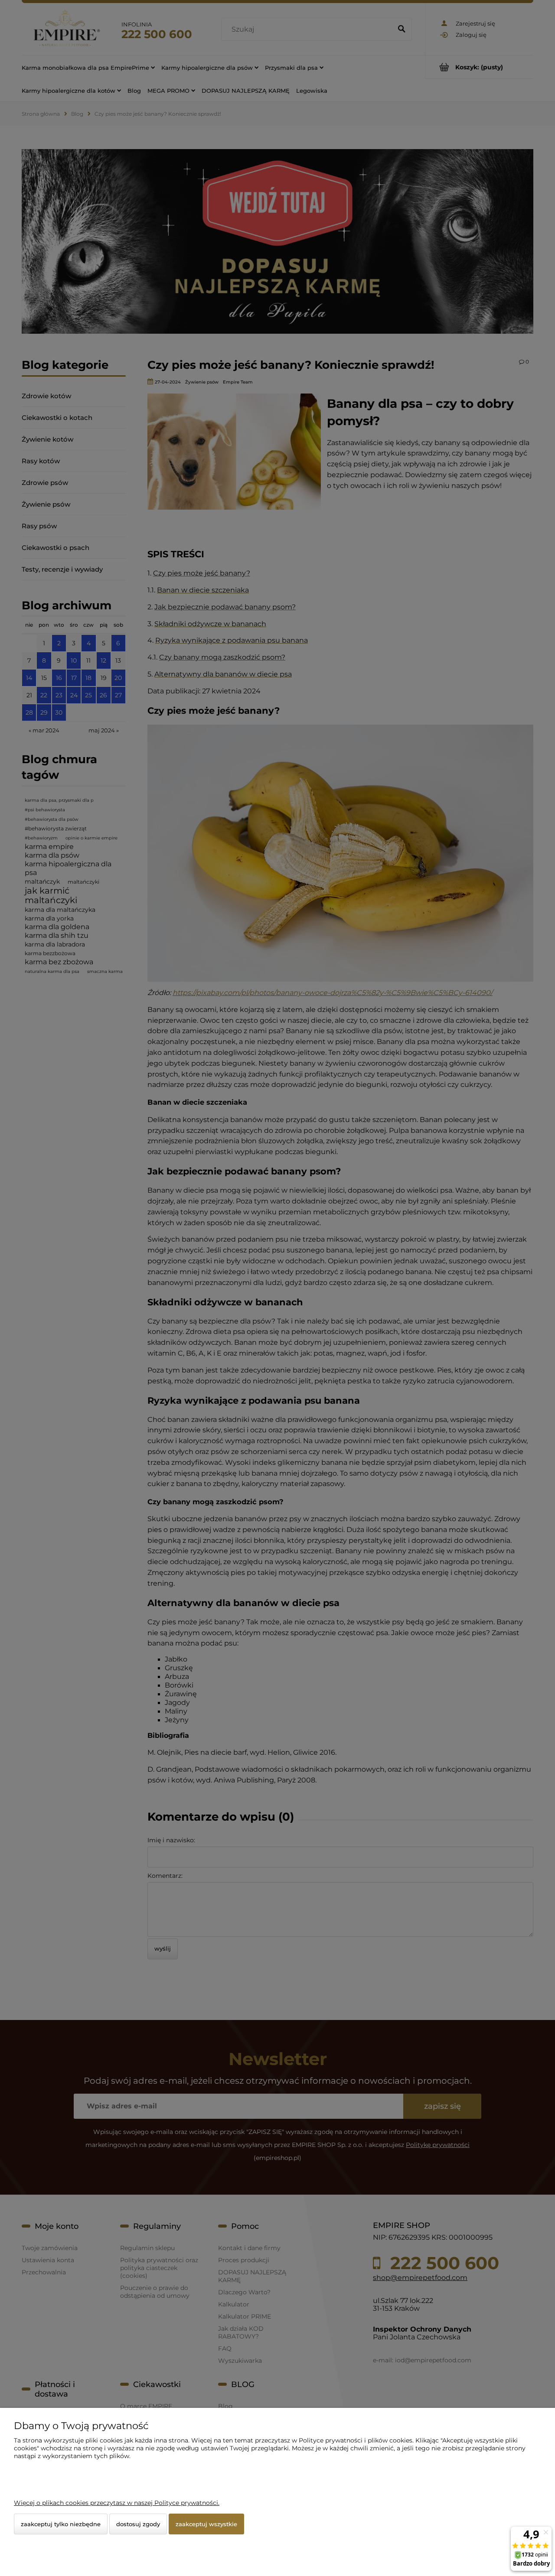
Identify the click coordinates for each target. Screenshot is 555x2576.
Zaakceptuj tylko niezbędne (61, 2524)
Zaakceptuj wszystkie (206, 2524)
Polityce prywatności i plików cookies (356, 2440)
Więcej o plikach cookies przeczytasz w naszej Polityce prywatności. (117, 2503)
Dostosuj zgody (138, 2524)
